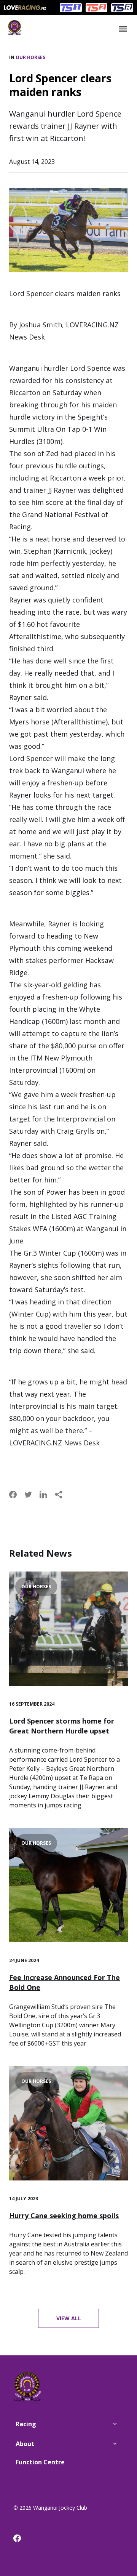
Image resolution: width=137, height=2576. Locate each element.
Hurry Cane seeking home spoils (64, 2216)
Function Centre (40, 2462)
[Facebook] (21, 2540)
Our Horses (30, 57)
